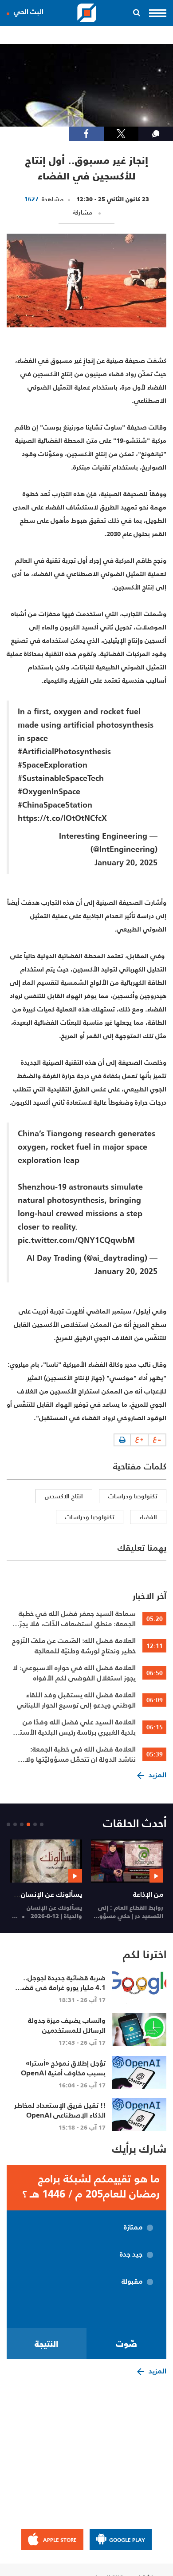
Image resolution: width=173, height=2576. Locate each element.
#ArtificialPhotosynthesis (64, 751)
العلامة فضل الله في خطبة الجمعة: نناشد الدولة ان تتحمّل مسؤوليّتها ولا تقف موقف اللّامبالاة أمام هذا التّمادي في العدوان (79, 1754)
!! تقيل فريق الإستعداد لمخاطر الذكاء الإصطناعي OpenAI (60, 2110)
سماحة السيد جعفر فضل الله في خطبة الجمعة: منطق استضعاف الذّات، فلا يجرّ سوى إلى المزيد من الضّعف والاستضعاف (77, 1619)
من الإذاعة (148, 1894)
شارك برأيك (139, 2149)
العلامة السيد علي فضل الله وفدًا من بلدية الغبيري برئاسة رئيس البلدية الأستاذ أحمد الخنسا (75, 1727)
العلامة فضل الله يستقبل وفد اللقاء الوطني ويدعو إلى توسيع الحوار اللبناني (76, 1700)
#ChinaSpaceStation (55, 805)
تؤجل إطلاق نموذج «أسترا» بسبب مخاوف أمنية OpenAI (63, 2068)
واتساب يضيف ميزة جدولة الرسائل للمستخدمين (67, 2025)
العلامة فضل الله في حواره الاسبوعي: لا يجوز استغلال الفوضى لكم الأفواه (74, 1673)
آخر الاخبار (149, 1596)
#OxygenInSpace (49, 791)
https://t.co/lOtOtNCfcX (62, 818)
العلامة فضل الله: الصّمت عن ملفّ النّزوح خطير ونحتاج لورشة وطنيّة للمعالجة (74, 1646)
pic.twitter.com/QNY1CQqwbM (76, 1240)
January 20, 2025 (126, 862)
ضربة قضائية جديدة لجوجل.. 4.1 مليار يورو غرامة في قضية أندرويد (61, 1987)
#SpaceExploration (53, 765)
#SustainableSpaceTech (61, 778)
